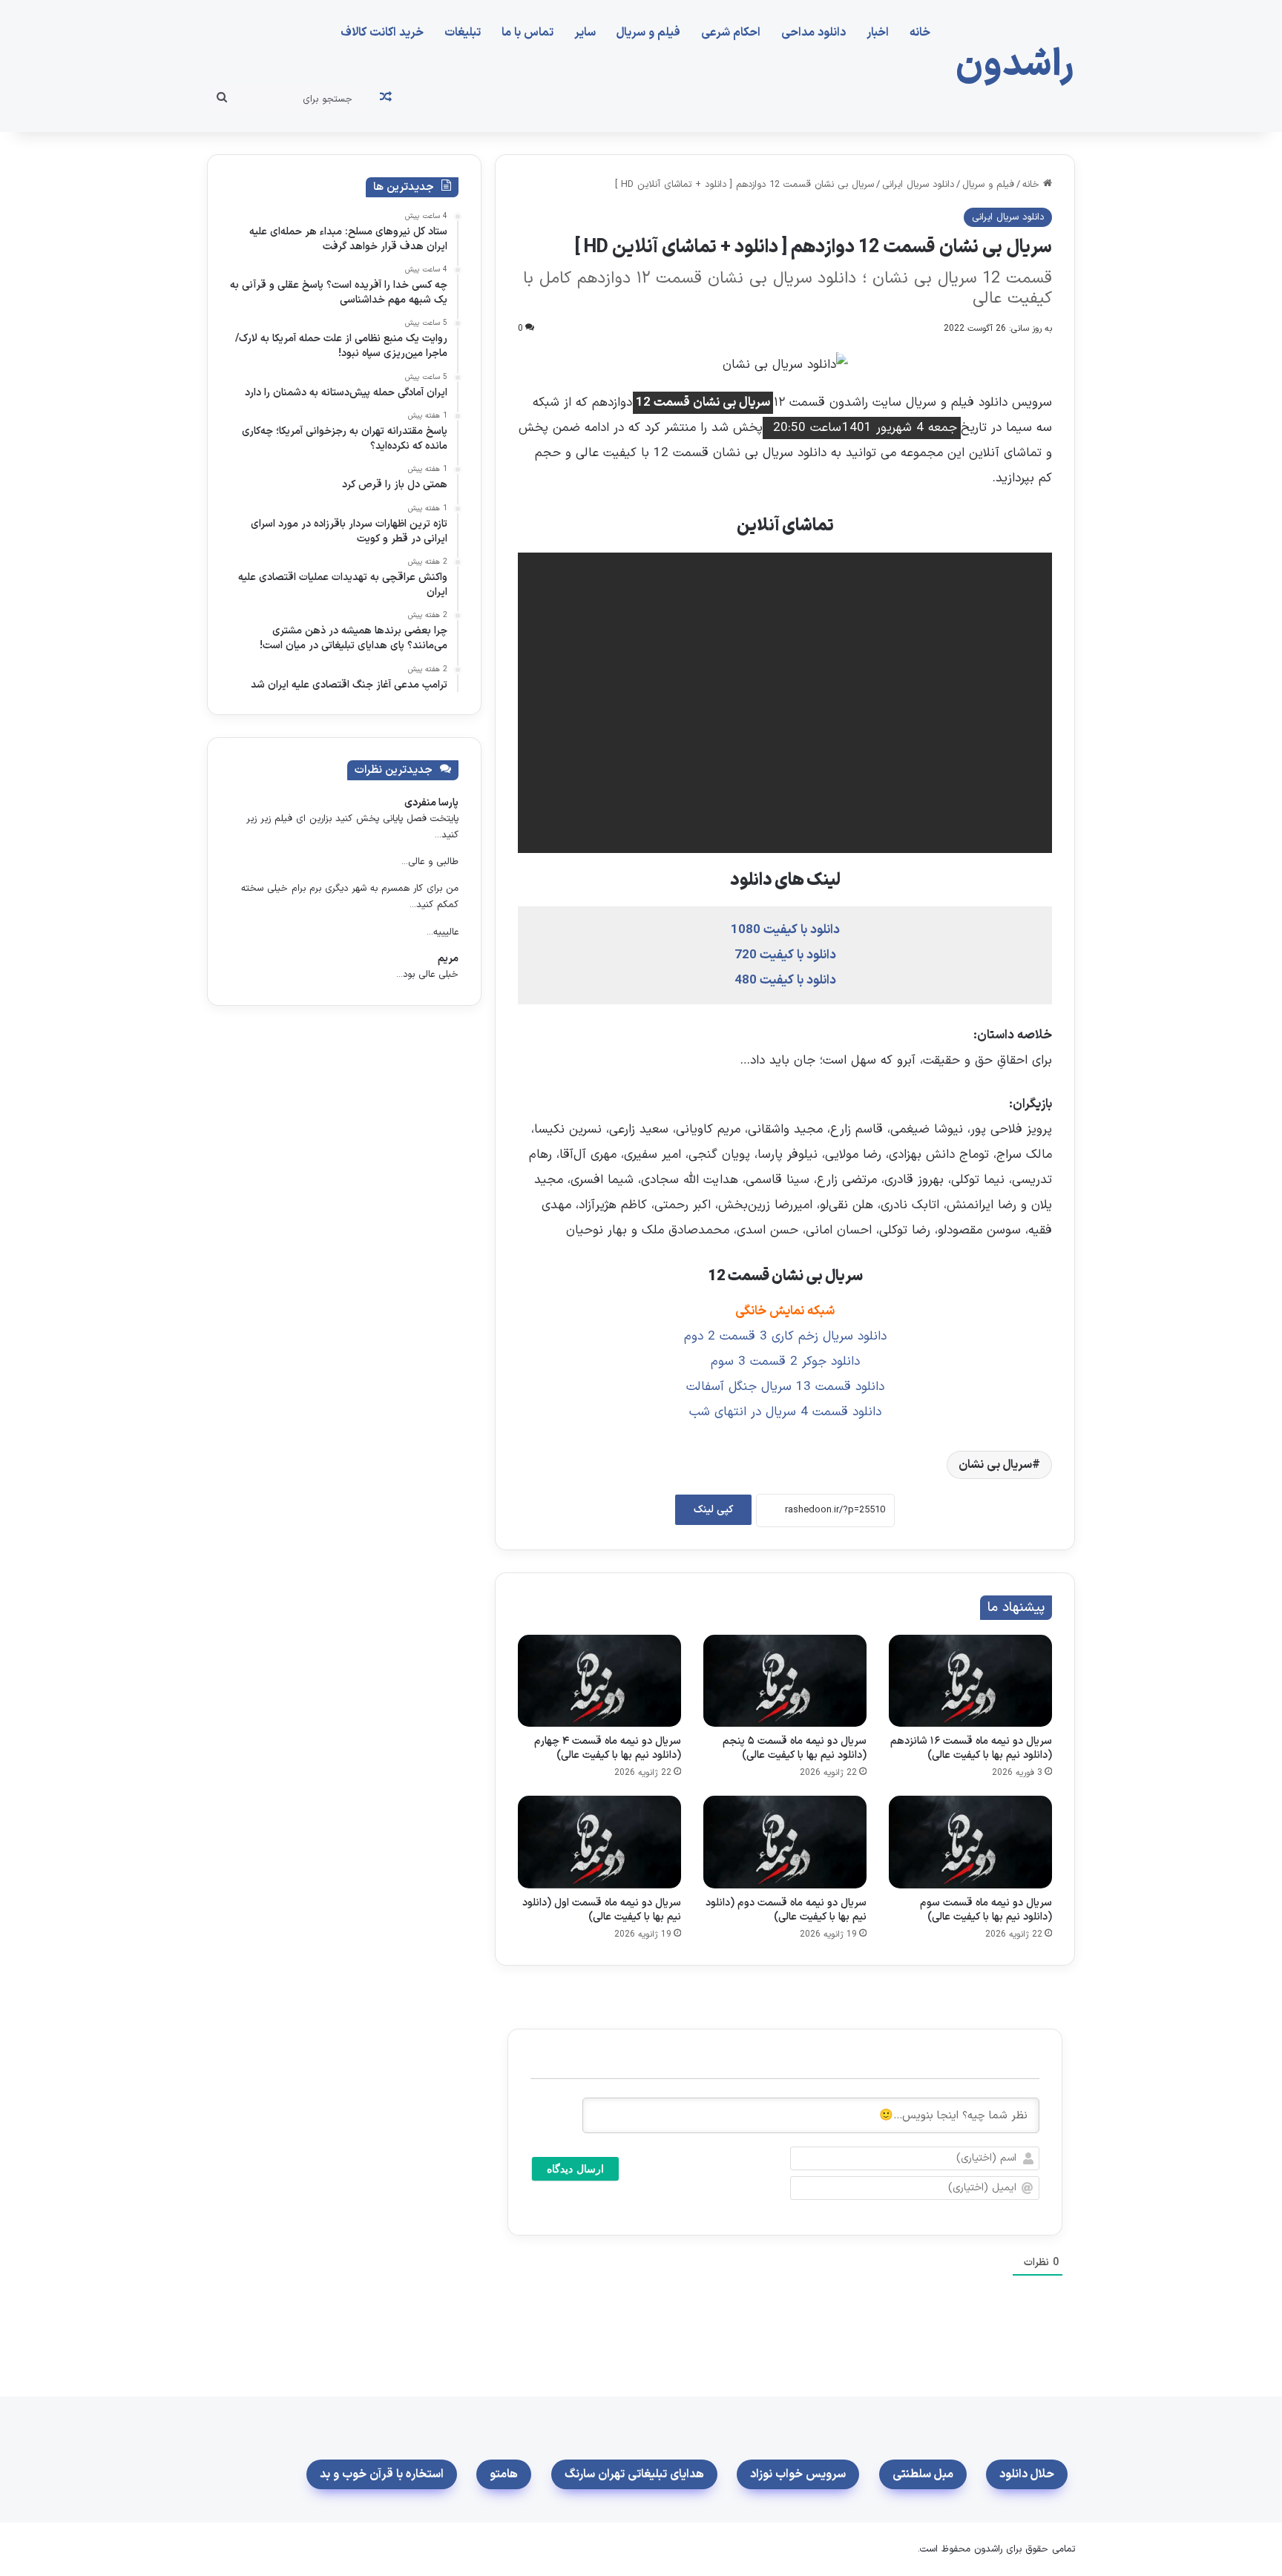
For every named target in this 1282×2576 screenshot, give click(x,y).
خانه (920, 33)
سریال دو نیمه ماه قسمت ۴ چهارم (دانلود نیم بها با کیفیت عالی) (608, 1748)
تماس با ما (527, 33)
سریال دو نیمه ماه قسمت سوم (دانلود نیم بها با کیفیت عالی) (986, 1910)
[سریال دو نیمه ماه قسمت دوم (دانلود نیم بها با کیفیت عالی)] (785, 1842)
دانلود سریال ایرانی (918, 185)
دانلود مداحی (813, 33)
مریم (448, 959)
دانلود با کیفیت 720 (785, 955)
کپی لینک (713, 1510)
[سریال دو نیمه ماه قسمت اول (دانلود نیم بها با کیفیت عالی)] (599, 1842)
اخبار (878, 33)
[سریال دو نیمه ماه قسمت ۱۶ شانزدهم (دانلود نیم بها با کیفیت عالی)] (970, 1681)
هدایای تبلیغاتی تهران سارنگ (634, 2474)
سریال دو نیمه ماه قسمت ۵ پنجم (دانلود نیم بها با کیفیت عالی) (795, 1748)
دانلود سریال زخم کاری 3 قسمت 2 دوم (785, 1337)
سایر (585, 33)
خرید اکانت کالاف (382, 33)
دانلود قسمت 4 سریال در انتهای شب (785, 1412)
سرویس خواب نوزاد (798, 2474)
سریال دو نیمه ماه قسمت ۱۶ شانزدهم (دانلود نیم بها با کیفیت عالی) (971, 1748)
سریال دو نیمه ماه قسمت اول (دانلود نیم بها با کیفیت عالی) (602, 1910)
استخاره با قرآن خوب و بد (382, 2474)
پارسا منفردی (431, 803)
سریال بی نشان (995, 1465)
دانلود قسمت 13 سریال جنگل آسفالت (785, 1387)
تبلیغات (463, 33)
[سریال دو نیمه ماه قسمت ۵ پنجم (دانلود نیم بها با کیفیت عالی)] (785, 1681)
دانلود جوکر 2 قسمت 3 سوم (785, 1362)
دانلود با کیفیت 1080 (785, 930)
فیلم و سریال (648, 33)
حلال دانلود (1027, 2474)
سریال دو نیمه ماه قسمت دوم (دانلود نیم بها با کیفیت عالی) (786, 1910)
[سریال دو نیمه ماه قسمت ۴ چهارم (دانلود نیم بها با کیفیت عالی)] (599, 1681)
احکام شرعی (731, 33)
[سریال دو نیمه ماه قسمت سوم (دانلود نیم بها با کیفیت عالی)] (970, 1842)
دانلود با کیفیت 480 (785, 981)
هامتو (504, 2474)
